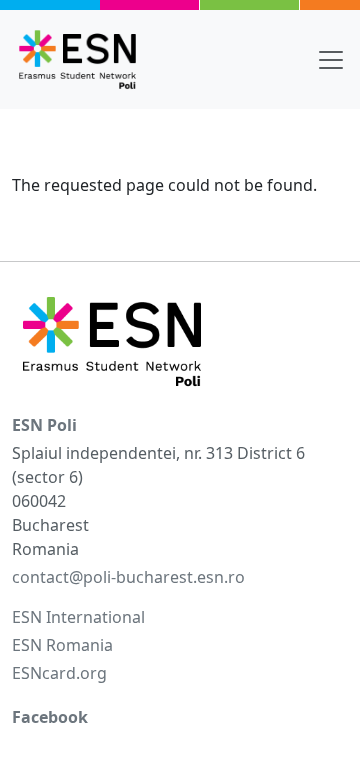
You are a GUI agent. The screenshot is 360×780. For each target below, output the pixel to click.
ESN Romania (62, 645)
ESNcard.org (59, 673)
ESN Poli (44, 425)
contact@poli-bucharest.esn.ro (128, 577)
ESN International (78, 617)
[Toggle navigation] (331, 60)
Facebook (50, 717)
